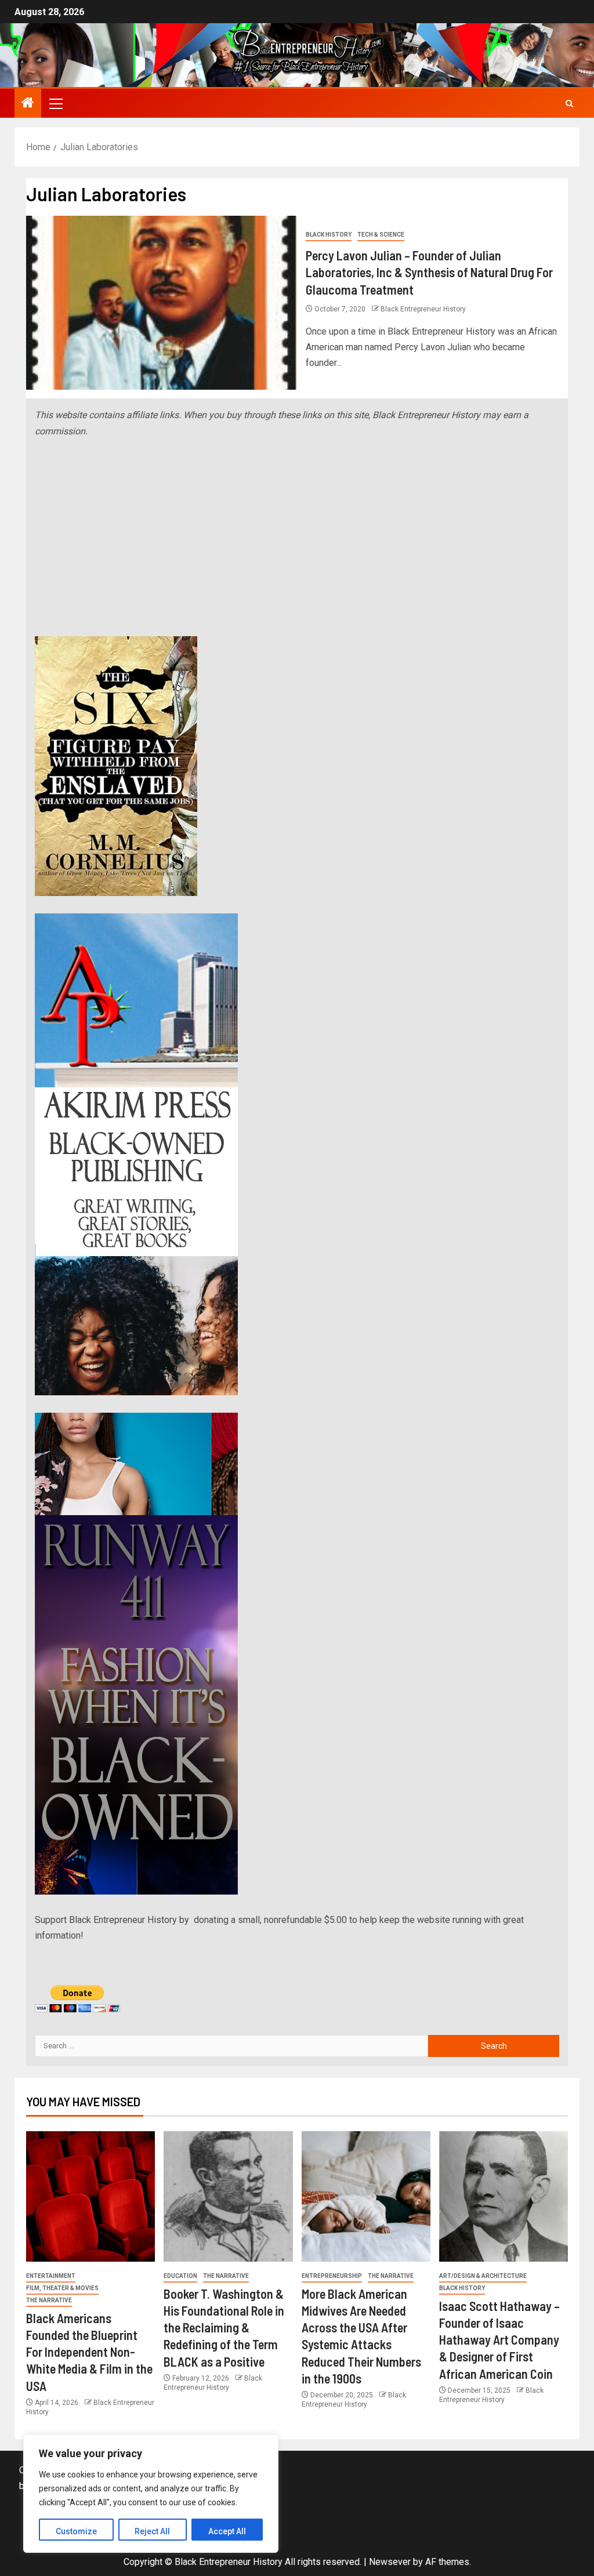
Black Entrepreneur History (423, 309)
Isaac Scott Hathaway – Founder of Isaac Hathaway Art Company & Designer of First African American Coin (499, 2340)
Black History (329, 235)
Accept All (227, 2531)
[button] (55, 103)
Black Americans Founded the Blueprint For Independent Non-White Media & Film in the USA (89, 2352)
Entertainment (51, 2276)
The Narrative (49, 2300)
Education (180, 2276)
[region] (151, 2494)
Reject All (152, 2531)
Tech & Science (381, 235)
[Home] (28, 104)
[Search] (569, 104)
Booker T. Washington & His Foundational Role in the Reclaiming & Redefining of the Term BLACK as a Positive (224, 2328)
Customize (76, 2531)
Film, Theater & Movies (62, 2288)
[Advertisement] (297, 538)
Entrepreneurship (332, 2276)
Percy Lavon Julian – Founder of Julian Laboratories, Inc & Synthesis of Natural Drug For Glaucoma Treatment (429, 272)
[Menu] (55, 103)
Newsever (390, 2562)
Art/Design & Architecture (483, 2276)
